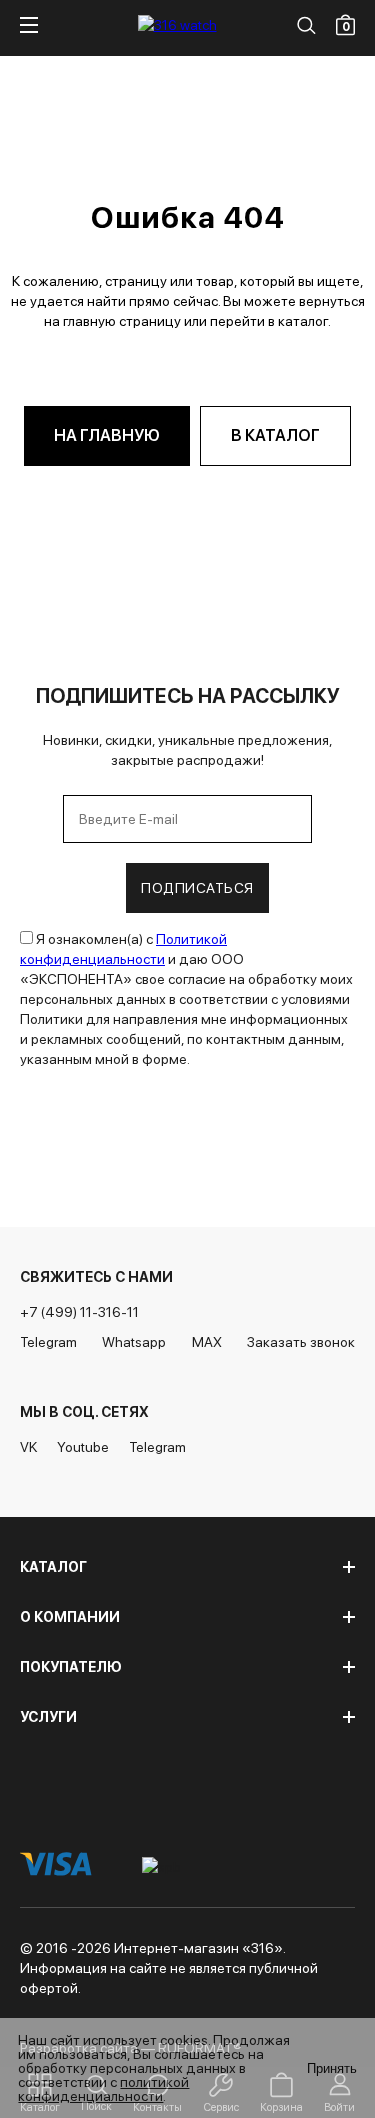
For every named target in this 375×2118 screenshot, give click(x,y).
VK (28, 1447)
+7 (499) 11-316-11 (79, 1312)
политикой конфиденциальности (103, 2089)
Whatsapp (134, 1342)
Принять (332, 2068)
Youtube (83, 1447)
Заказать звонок (301, 1342)
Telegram (48, 1342)
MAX (207, 1342)
